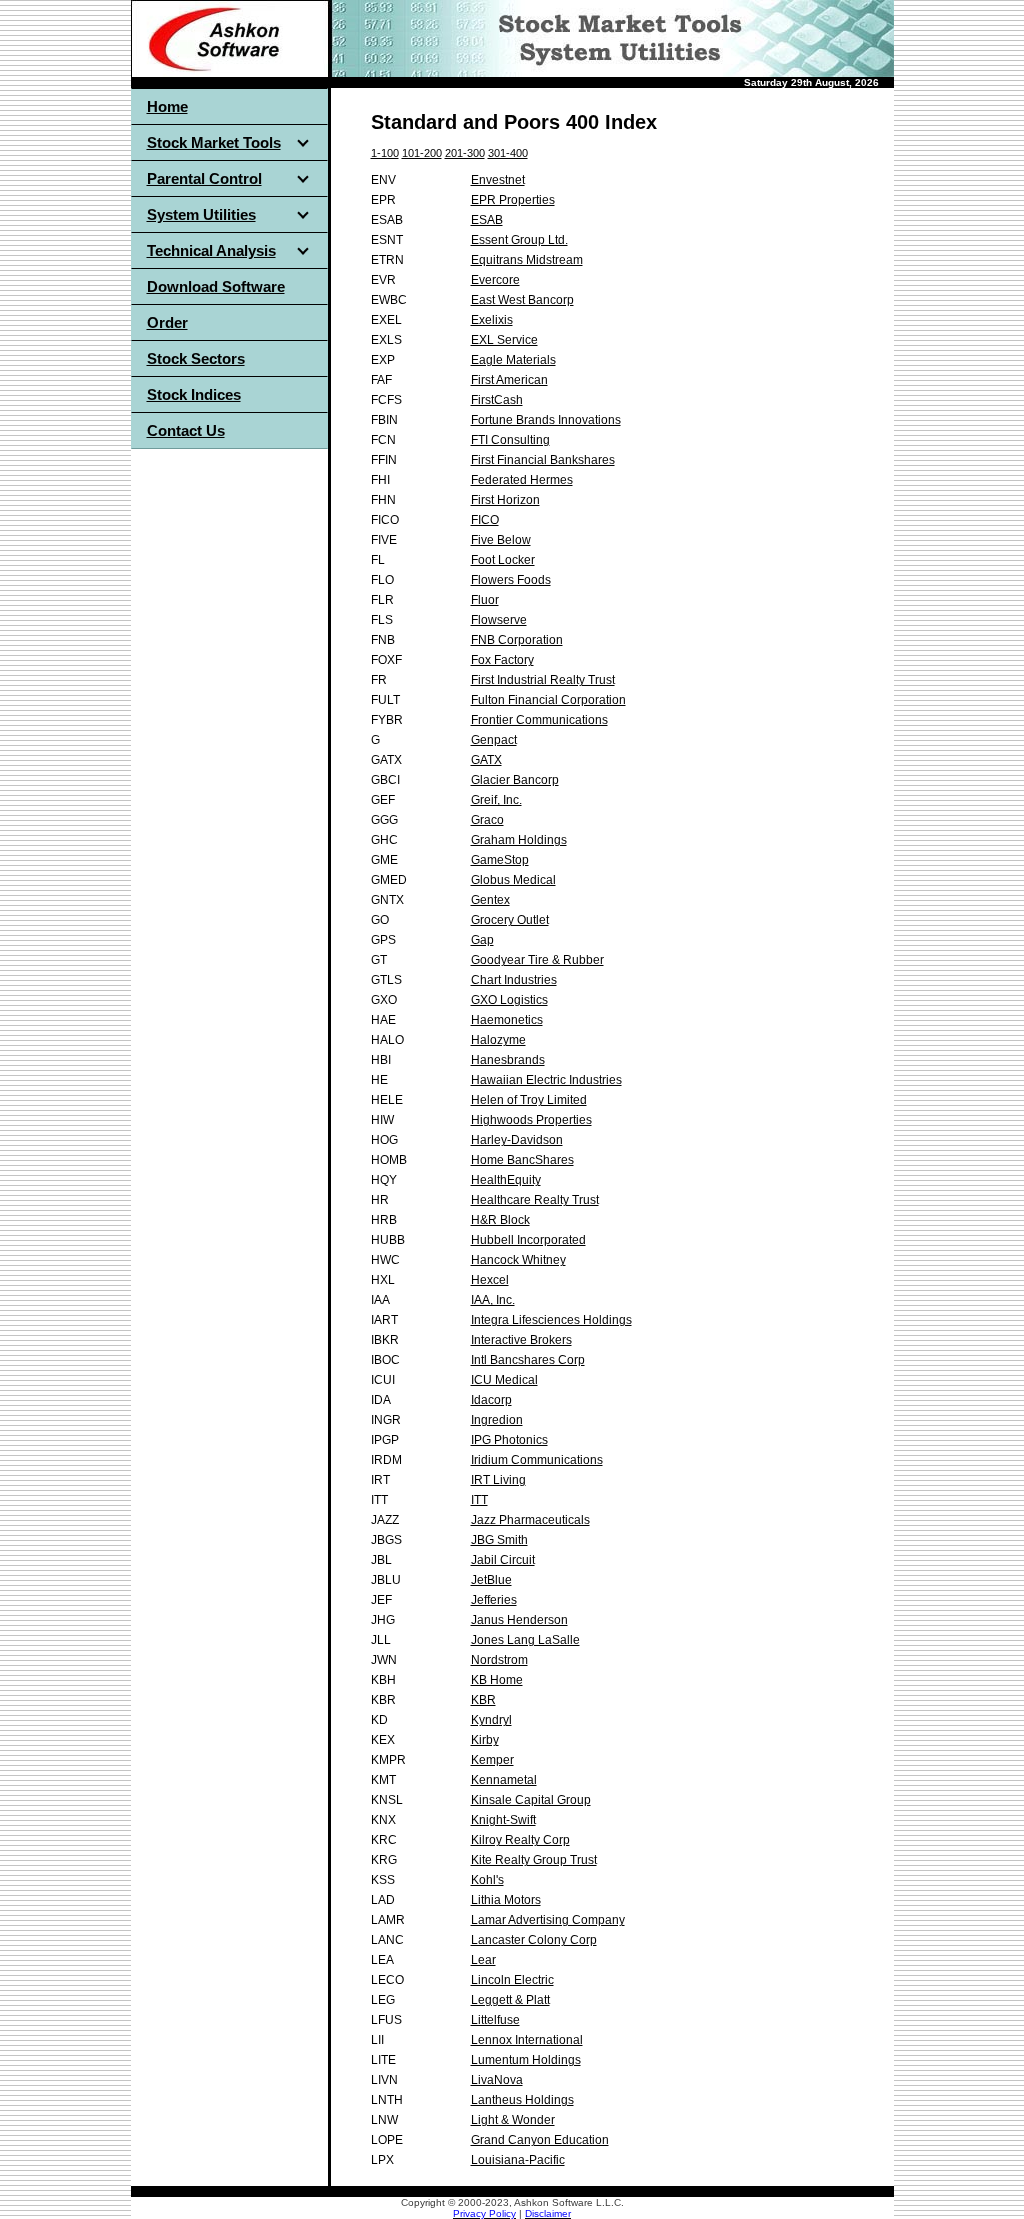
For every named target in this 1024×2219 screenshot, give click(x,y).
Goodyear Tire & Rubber (537, 960)
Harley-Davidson (517, 1140)
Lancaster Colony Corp (534, 1940)
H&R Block (500, 1220)
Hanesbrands (508, 1060)
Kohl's (487, 1880)
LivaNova (497, 2080)
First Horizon (505, 500)
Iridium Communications (537, 1460)
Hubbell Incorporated (528, 1240)
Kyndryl (491, 1720)
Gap (482, 940)
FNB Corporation (517, 640)
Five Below (501, 540)
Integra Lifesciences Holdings (551, 1320)
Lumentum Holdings (526, 2060)
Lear (483, 1960)
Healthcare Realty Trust (535, 1200)
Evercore (495, 280)
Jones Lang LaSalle (525, 1640)
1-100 (385, 153)
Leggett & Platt (510, 2000)
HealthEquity (506, 1180)
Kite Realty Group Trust (534, 1860)
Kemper (492, 1760)
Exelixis (492, 320)
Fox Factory (502, 660)
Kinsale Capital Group (531, 1800)
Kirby (485, 1740)
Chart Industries (514, 980)
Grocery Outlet (510, 920)
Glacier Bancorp (515, 780)
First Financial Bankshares (543, 460)
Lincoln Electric (512, 1980)
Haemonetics (507, 1020)
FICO (485, 520)
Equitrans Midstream (527, 260)
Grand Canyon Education (540, 2140)
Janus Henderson (519, 1620)
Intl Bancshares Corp (528, 1360)
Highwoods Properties (531, 1120)
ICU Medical (504, 1380)
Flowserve (499, 620)
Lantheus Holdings (522, 2100)
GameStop (500, 860)
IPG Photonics (509, 1440)
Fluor (485, 600)
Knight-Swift (503, 1820)
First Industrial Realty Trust (543, 680)
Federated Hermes (522, 480)
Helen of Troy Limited (529, 1100)
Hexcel (490, 1280)
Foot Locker (503, 560)
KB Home (497, 1680)
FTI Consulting (510, 440)
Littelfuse (495, 2020)
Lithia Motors (506, 1900)
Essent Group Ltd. (519, 240)
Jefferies (494, 1600)
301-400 (508, 153)
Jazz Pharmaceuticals (530, 1520)
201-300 (465, 153)
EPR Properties (513, 200)
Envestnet (498, 180)
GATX (486, 760)
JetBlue (491, 1580)
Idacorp (491, 1400)
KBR (483, 1700)
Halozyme (498, 1040)
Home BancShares (522, 1160)
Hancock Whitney (518, 1260)
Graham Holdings (519, 840)
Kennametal (504, 1780)
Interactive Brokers (521, 1340)
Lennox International (527, 2040)
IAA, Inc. (493, 1300)
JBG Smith (499, 1540)
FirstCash (497, 400)
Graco (487, 820)
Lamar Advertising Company (548, 1920)
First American (509, 380)
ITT (479, 1500)
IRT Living (498, 1480)
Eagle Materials (513, 360)
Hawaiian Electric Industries (546, 1080)
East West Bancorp (522, 300)
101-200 (422, 153)
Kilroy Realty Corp (520, 1840)
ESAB (487, 220)
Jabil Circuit (503, 1560)
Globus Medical (513, 880)
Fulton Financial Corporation (548, 700)
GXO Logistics (509, 1000)
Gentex (490, 900)
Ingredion (497, 1420)
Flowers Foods (511, 580)
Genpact (494, 740)
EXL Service (504, 340)
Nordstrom (499, 1660)
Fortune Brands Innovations (546, 420)
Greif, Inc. (496, 800)
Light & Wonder (513, 2120)
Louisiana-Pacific (518, 2160)
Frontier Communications (539, 720)
